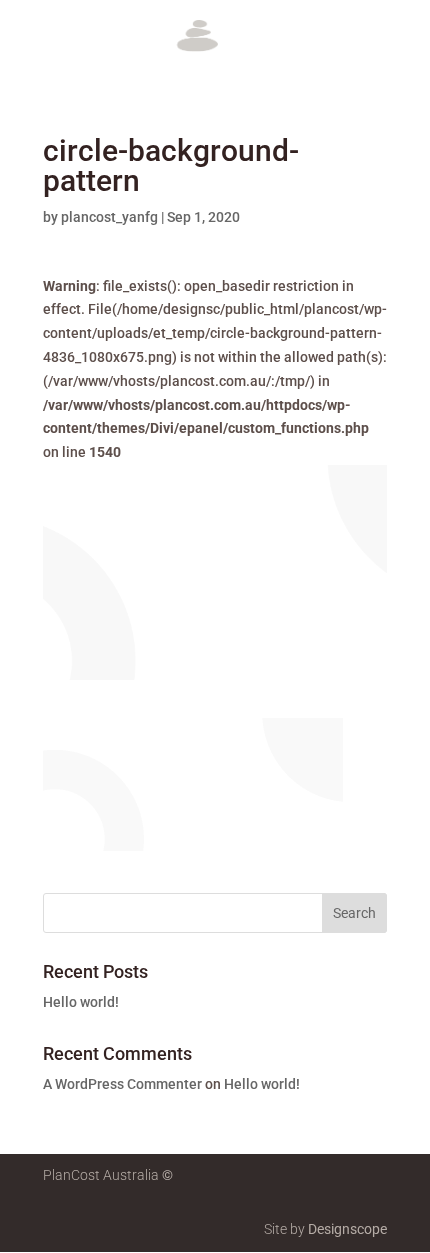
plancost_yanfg (109, 217)
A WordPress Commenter (122, 1084)
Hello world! (81, 1002)
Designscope (347, 1229)
